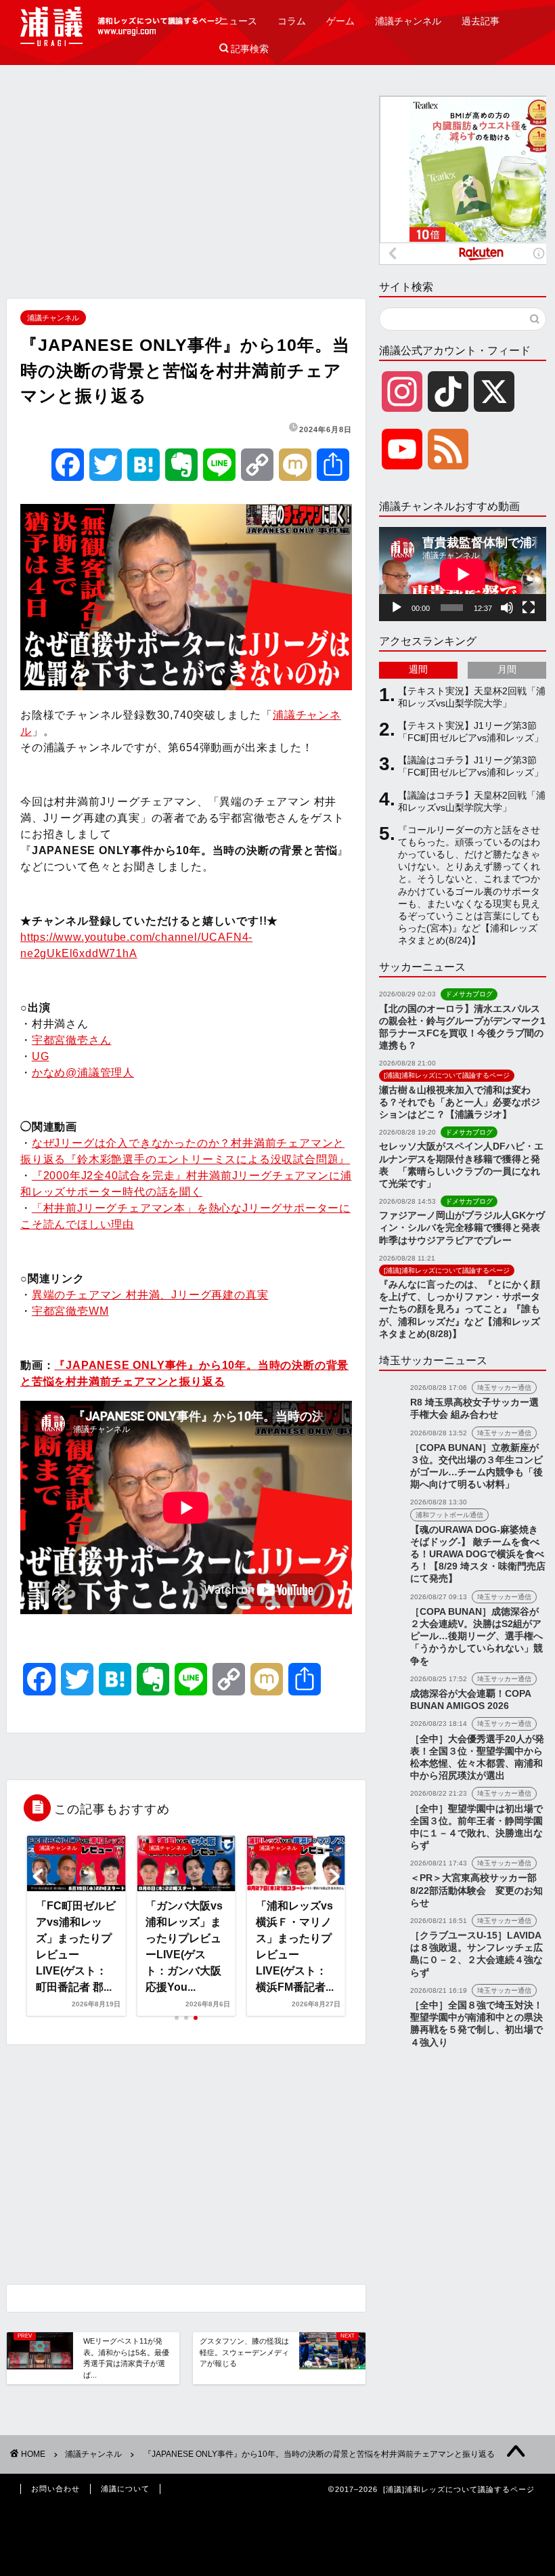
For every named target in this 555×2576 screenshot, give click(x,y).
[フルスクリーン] (529, 608)
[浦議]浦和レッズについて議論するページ (122, 26)
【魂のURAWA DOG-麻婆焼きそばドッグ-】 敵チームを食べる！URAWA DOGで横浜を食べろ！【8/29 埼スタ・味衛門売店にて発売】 (478, 1555)
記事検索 (244, 49)
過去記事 (481, 21)
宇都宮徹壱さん (72, 1040)
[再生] (397, 608)
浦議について (125, 2489)
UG (41, 1056)
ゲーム (340, 21)
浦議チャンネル (408, 21)
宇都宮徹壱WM (70, 1311)
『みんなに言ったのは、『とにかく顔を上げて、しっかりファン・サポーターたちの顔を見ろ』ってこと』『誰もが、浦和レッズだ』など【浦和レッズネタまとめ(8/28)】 (460, 1309)
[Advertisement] (186, 190)
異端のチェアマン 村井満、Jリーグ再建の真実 (150, 1295)
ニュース (238, 21)
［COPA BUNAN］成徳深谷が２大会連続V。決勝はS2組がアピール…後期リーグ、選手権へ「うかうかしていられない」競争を (476, 1637)
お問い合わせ (56, 2489)
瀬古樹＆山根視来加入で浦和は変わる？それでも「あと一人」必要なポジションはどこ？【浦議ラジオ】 (460, 1102)
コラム (292, 21)
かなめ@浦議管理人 (83, 1073)
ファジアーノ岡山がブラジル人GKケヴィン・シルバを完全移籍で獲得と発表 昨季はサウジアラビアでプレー (464, 1228)
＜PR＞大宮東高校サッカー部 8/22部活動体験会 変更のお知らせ (476, 1890)
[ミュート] (507, 608)
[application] (463, 574)
